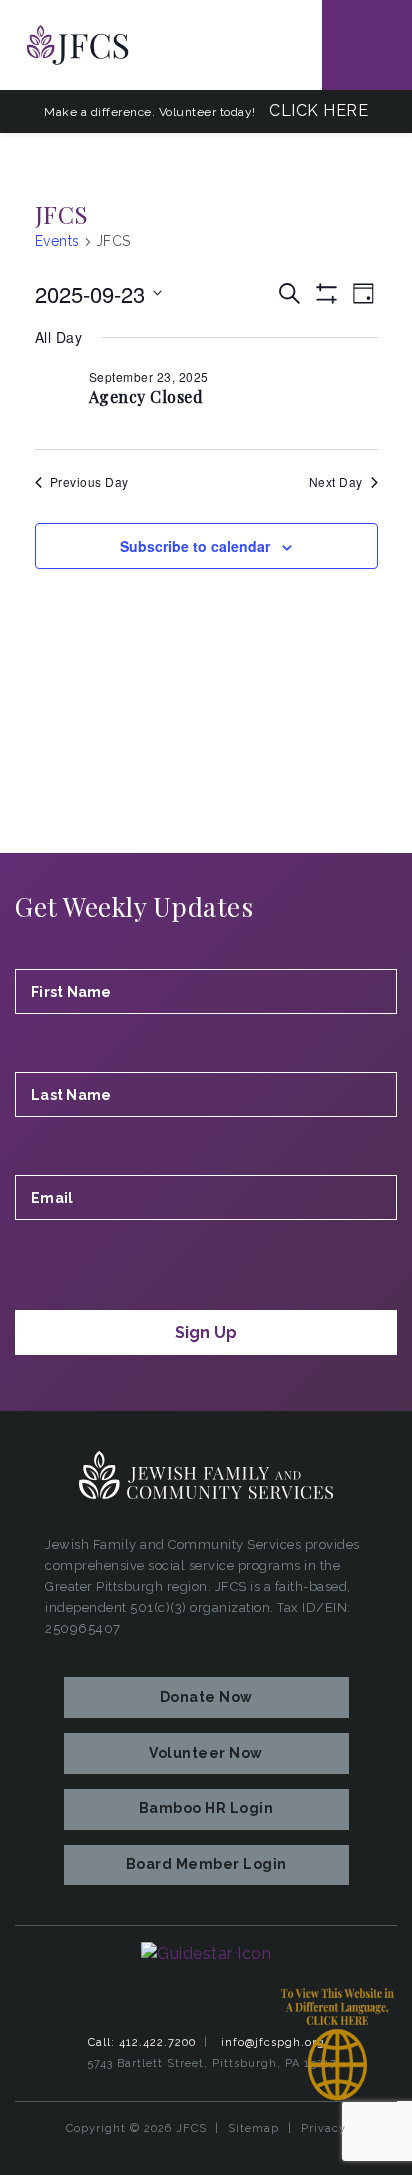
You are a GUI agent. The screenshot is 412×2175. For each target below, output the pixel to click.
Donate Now (206, 1697)
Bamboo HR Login (206, 1808)
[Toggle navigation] (367, 45)
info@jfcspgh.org (273, 2042)
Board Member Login (206, 1864)
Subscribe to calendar (195, 546)
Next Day (336, 482)
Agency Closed (146, 396)
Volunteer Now (206, 1753)
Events (57, 241)
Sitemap (253, 2128)
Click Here (318, 110)
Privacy (323, 2128)
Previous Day (89, 482)
